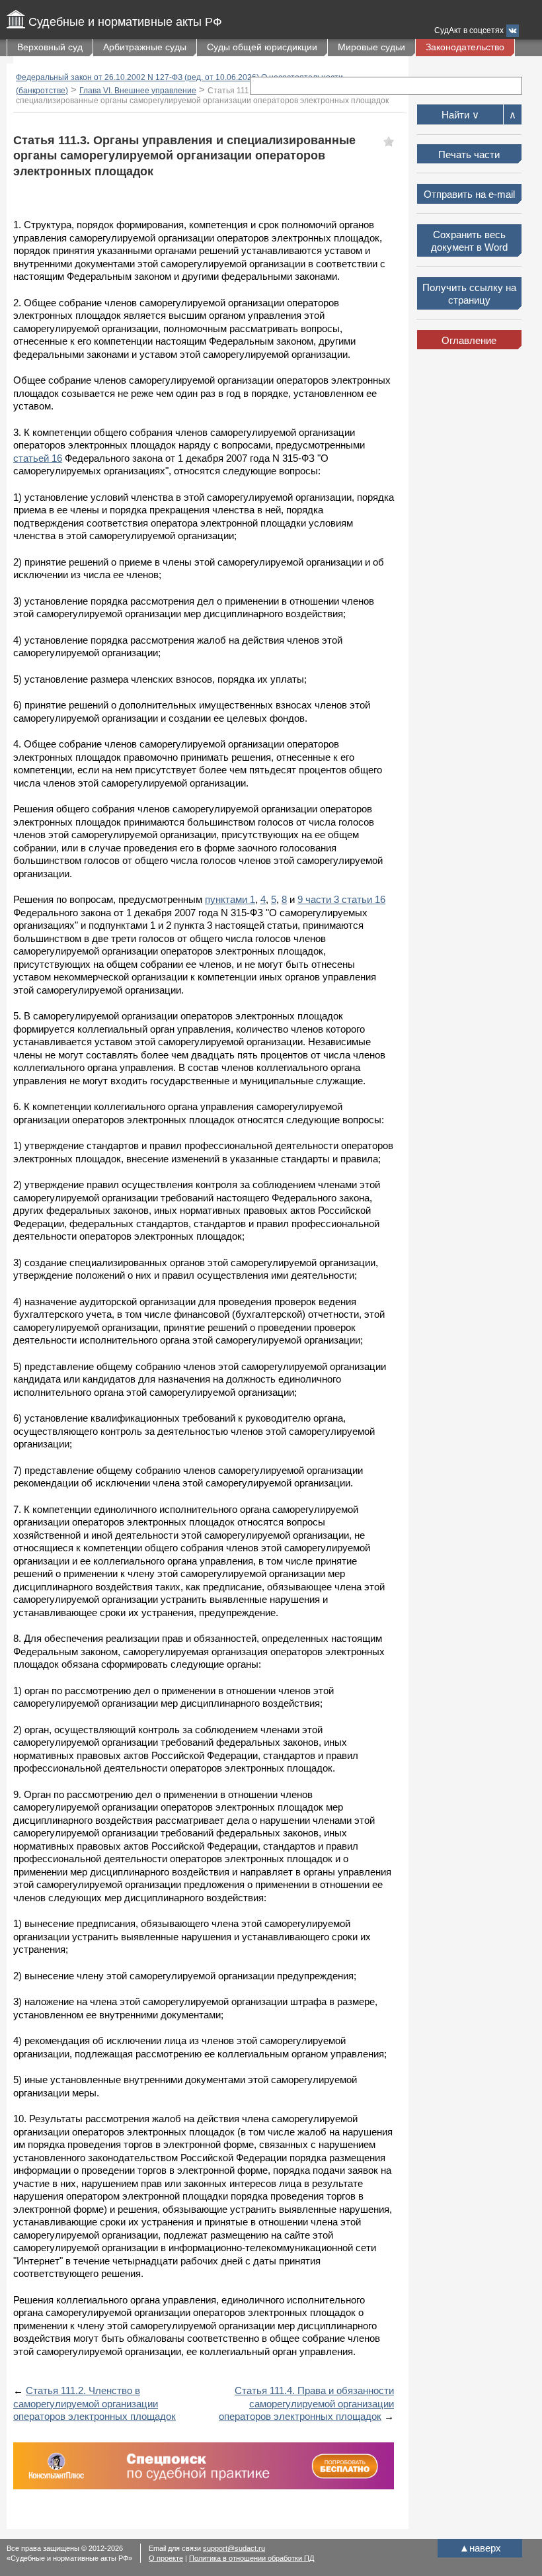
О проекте (166, 2558)
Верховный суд (50, 47)
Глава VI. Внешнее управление (138, 91)
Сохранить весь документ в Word (469, 241)
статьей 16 (38, 458)
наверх (480, 2548)
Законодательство (465, 47)
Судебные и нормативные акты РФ (125, 22)
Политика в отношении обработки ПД (252, 2558)
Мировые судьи (371, 47)
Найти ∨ (460, 115)
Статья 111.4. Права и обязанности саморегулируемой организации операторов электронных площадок (306, 2403)
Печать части (469, 154)
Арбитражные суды (145, 47)
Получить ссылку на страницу (469, 294)
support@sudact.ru (234, 2548)
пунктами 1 (230, 899)
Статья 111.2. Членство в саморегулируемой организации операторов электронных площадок (95, 2403)
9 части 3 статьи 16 (341, 899)
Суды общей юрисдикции (262, 47)
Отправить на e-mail (469, 194)
